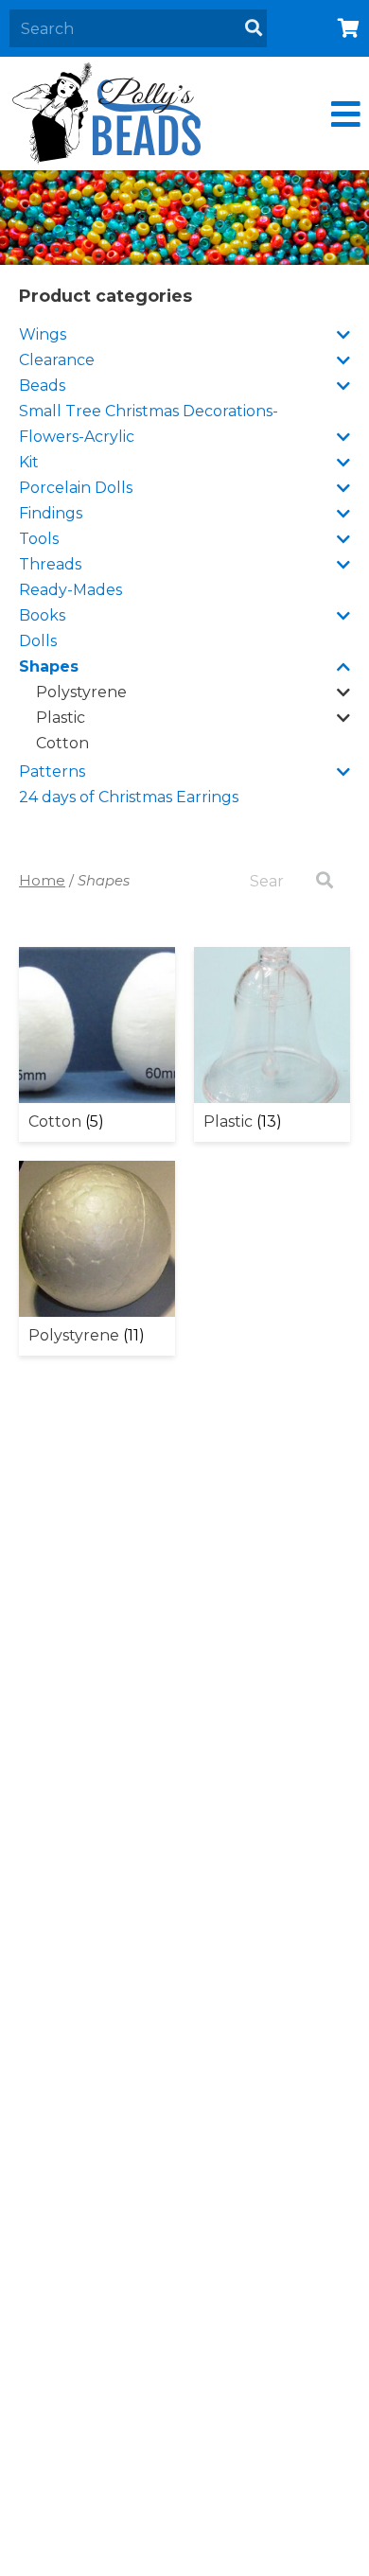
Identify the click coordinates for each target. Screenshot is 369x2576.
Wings (43, 334)
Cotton (62, 743)
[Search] (254, 28)
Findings (51, 513)
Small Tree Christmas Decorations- (149, 411)
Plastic (61, 718)
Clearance (57, 360)
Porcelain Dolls (76, 488)
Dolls (38, 641)
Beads (42, 386)
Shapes (49, 666)
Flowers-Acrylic (77, 437)
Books (42, 615)
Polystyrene (81, 692)
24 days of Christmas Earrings (129, 797)
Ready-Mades (70, 590)
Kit (29, 462)
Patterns (52, 771)
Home (42, 881)
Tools (39, 539)
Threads (50, 564)
